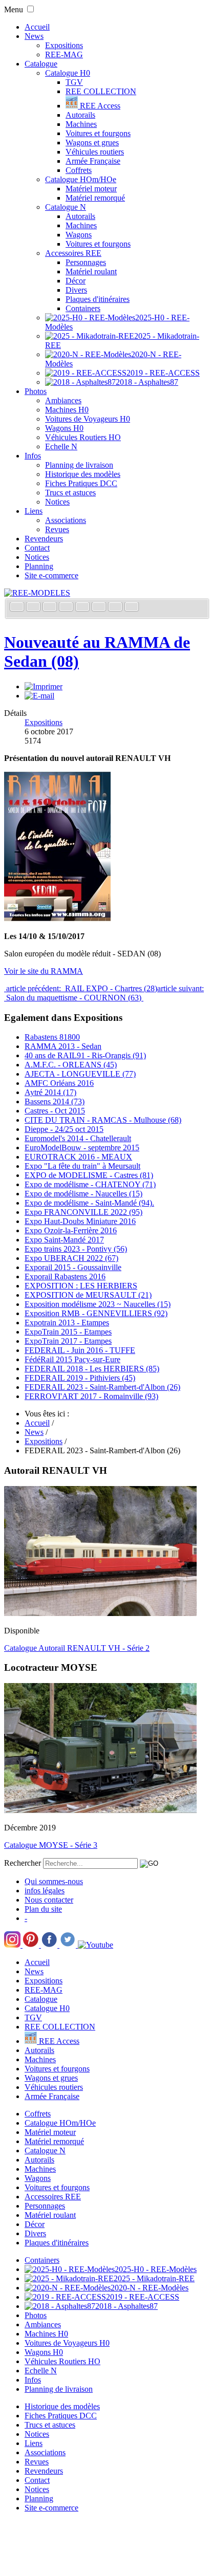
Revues (57, 529)
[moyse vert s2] (100, 1810)
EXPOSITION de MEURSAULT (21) (88, 1295)
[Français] (18, 608)
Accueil (37, 27)
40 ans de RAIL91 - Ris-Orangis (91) (85, 1055)
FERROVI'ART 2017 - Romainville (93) (91, 1396)
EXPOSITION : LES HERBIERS (81, 1286)
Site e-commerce (51, 575)
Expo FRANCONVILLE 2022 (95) (83, 1212)
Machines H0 (67, 410)
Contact (37, 548)
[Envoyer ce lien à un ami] (39, 696)
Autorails (80, 115)
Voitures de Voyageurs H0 (88, 419)
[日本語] (132, 608)
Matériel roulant (91, 271)
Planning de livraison (79, 465)
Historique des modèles (83, 474)
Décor (76, 281)
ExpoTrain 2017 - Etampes (68, 1341)
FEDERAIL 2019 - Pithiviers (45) (80, 1378)
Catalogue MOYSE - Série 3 (51, 1845)
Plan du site (43, 1909)
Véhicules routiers (95, 152)
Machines (81, 124)
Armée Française (93, 161)
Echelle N (61, 446)
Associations (66, 520)
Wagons (79, 235)
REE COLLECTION (101, 91)
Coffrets (79, 170)
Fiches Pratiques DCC (81, 483)
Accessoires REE (73, 253)
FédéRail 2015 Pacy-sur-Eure (72, 1359)
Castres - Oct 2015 (55, 1111)
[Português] (100, 608)
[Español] (83, 608)
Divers (76, 290)
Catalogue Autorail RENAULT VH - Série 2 (77, 1648)
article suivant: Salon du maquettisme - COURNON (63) (104, 993)
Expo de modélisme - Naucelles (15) (83, 1194)
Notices (57, 502)
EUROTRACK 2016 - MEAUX (78, 1157)
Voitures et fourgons (98, 133)
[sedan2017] (57, 919)
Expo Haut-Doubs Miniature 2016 (80, 1221)
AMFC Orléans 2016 (59, 1083)
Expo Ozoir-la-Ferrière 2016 (71, 1230)
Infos (33, 456)
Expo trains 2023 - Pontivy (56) (76, 1249)
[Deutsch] (51, 608)
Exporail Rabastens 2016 (65, 1276)
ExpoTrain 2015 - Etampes (68, 1332)
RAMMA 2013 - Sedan (63, 1046)
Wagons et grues (92, 143)
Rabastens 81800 (52, 1037)
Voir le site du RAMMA (44, 971)
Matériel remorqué (95, 198)
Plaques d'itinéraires (98, 299)
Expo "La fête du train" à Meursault (82, 1166)
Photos (36, 391)
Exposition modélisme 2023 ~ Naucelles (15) (98, 1304)
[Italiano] (67, 608)
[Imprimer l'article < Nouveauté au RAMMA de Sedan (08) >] (44, 686)
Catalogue (41, 64)
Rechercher (23, 1863)
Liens (34, 511)
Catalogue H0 (68, 73)
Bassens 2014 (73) (55, 1101)
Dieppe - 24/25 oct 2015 (64, 1129)
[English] (34, 608)
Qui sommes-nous (54, 1881)
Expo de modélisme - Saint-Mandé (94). (89, 1203)
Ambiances (63, 400)
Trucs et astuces (70, 493)
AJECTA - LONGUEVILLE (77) (80, 1074)
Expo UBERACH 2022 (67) (71, 1258)
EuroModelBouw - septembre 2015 (82, 1148)
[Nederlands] (116, 608)
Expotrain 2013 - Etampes (67, 1323)
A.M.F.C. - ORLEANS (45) (71, 1065)
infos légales (45, 1891)
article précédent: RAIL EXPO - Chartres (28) (81, 988)
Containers (83, 308)
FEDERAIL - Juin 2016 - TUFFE (80, 1350)
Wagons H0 (64, 428)
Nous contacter (49, 1900)
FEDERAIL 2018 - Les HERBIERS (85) (92, 1369)
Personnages (86, 262)
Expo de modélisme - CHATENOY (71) (90, 1184)
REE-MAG (64, 54)
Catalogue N (66, 207)
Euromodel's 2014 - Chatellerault (78, 1138)
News (34, 36)
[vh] (100, 1613)
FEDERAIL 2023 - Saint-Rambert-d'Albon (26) (102, 1387)
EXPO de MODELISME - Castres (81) (89, 1175)
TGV (74, 82)
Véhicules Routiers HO (83, 437)
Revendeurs (44, 539)
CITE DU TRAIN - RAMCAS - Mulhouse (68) (103, 1120)
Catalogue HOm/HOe (81, 179)
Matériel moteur (91, 189)
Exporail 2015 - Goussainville (73, 1267)
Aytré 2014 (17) (50, 1092)
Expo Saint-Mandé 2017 (64, 1240)
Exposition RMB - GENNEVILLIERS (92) (96, 1313)
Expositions (64, 45)
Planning (39, 566)
